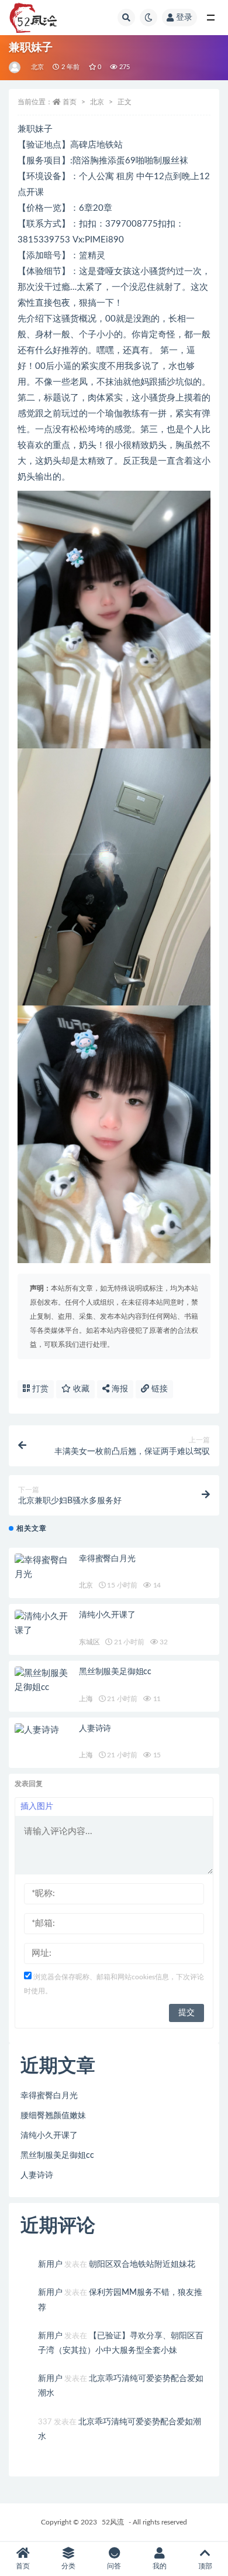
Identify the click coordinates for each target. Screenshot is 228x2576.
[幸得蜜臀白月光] (44, 1568)
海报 (119, 1389)
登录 (184, 18)
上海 (86, 1699)
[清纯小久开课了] (44, 1624)
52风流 (113, 2522)
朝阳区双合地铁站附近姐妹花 (142, 2264)
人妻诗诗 (95, 1729)
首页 (70, 102)
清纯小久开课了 (107, 1615)
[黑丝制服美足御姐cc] (44, 1681)
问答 (114, 2566)
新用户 (50, 2264)
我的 (160, 2566)
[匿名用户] (15, 67)
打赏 (39, 1389)
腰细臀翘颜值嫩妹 (53, 2116)
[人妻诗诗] (44, 1730)
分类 (68, 2566)
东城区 (89, 1642)
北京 (37, 67)
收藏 (80, 1389)
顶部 (205, 2566)
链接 (158, 1389)
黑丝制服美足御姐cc (115, 1672)
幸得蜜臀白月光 (107, 1559)
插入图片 (37, 1807)
